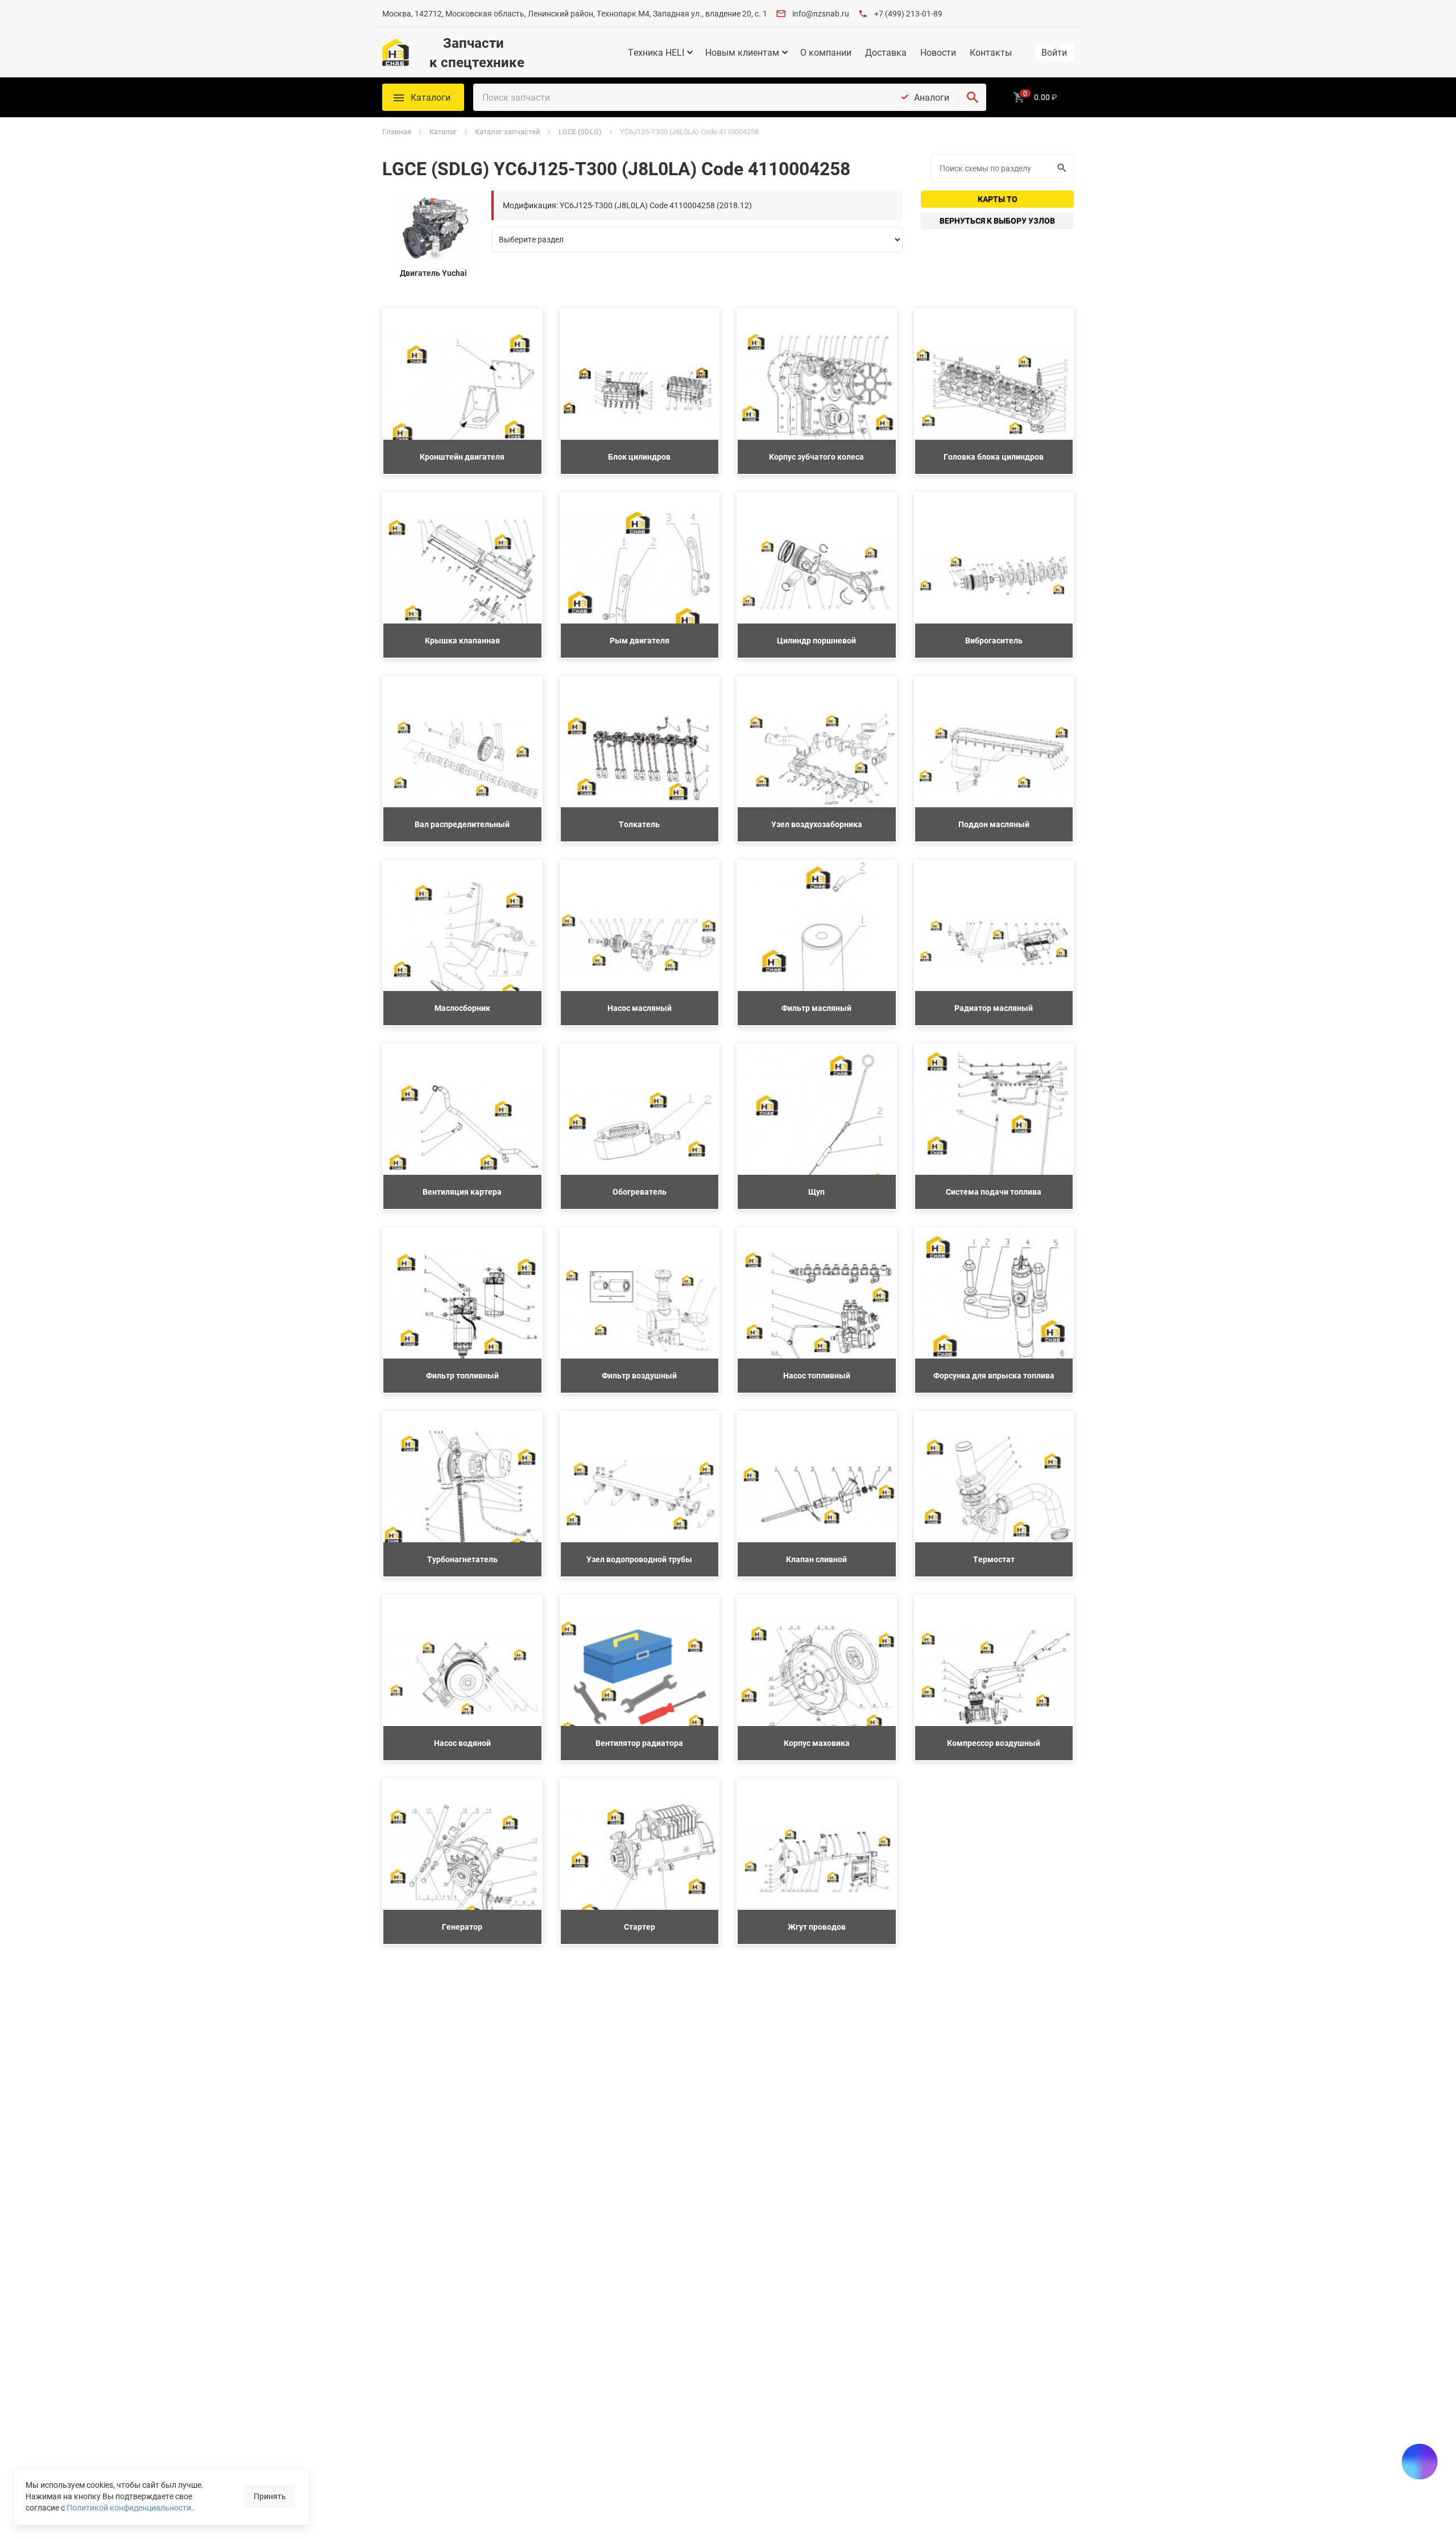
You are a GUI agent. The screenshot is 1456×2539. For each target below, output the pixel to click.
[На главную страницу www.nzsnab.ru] (396, 52)
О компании (826, 52)
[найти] (973, 97)
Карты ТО (998, 199)
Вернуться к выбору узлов (997, 220)
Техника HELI (656, 52)
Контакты (991, 52)
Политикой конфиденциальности (129, 2507)
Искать (1063, 168)
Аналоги (932, 97)
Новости (938, 52)
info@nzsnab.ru (821, 13)
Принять (270, 2496)
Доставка (886, 52)
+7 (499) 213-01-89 (908, 13)
